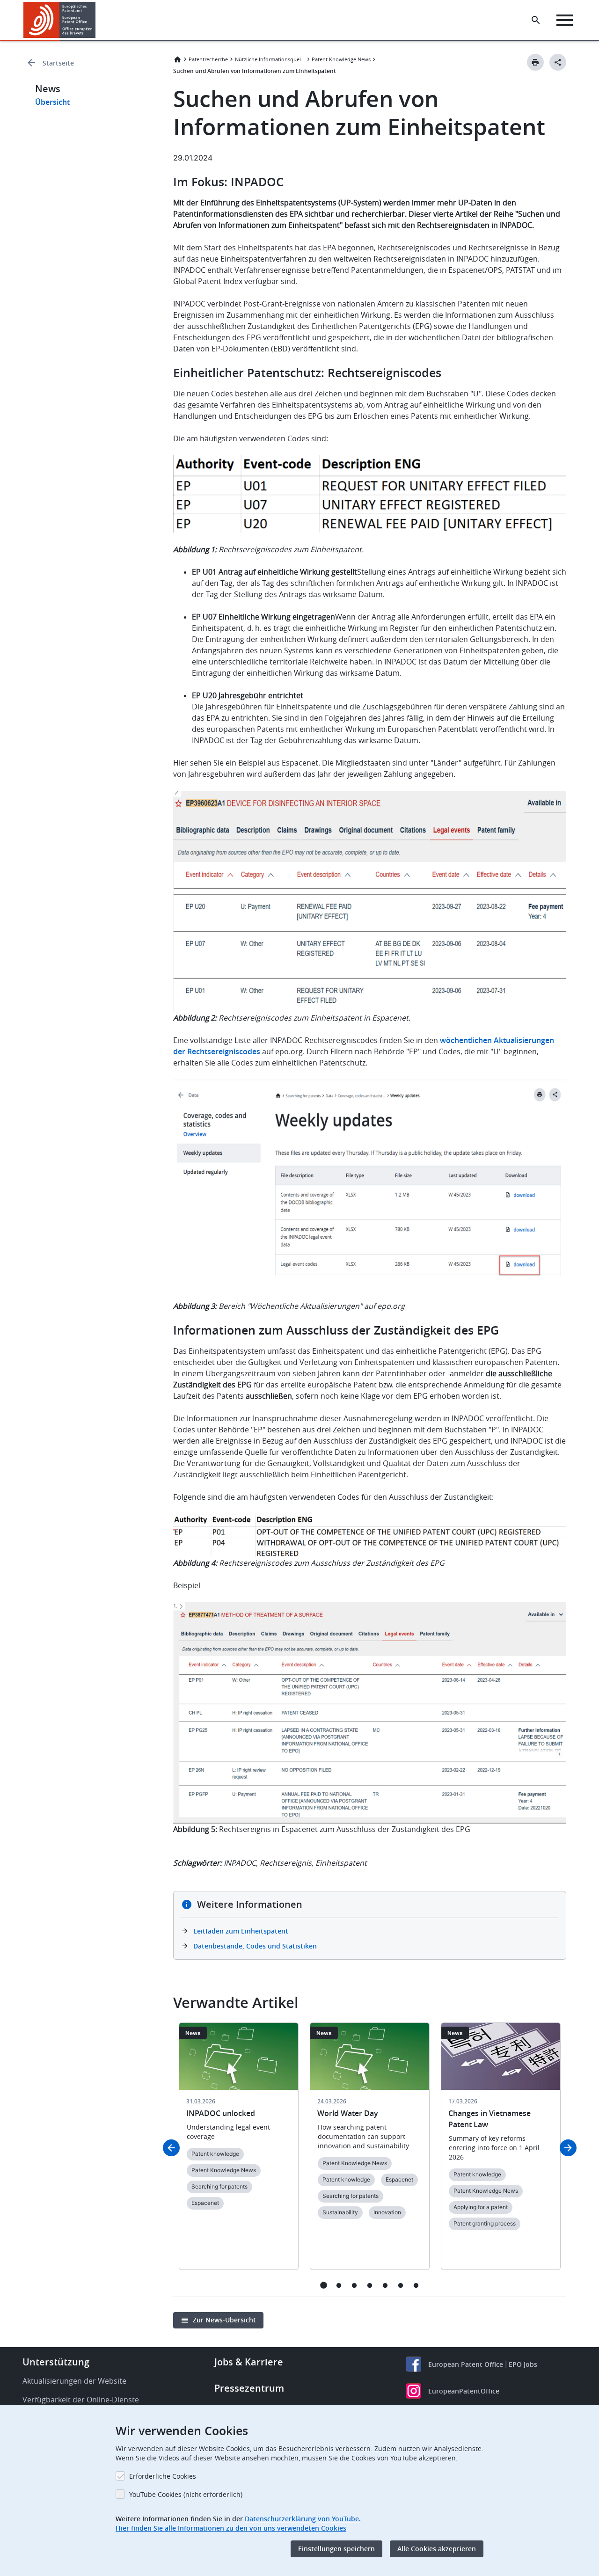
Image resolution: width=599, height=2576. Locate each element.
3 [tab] (354, 2285)
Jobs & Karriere (249, 2362)
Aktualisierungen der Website (74, 2381)
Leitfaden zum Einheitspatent (241, 1931)
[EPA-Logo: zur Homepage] (60, 20)
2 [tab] (339, 2285)
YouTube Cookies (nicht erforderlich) (186, 2494)
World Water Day (348, 2113)
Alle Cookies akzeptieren (437, 2549)
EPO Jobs (523, 2364)
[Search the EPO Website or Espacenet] (536, 20)
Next (568, 2148)
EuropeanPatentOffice (464, 2391)
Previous (171, 2148)
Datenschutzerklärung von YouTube (302, 2519)
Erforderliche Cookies (163, 2476)
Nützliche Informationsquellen (270, 59)
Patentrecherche (208, 59)
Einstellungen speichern (336, 2549)
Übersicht (52, 102)
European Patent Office (466, 2364)
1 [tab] (324, 2285)
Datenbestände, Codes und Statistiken (255, 1946)
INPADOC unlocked (221, 2113)
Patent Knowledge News (341, 59)
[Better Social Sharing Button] (558, 62)
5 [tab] (385, 2285)
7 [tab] (416, 2285)
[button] (97, 20)
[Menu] (565, 20)
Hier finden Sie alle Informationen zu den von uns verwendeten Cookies (231, 2528)
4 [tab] (370, 2285)
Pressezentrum (249, 2388)
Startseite (58, 63)
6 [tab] (401, 2285)
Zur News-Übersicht (224, 2320)
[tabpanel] (239, 2152)
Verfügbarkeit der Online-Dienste (81, 2400)
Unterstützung (56, 2362)
